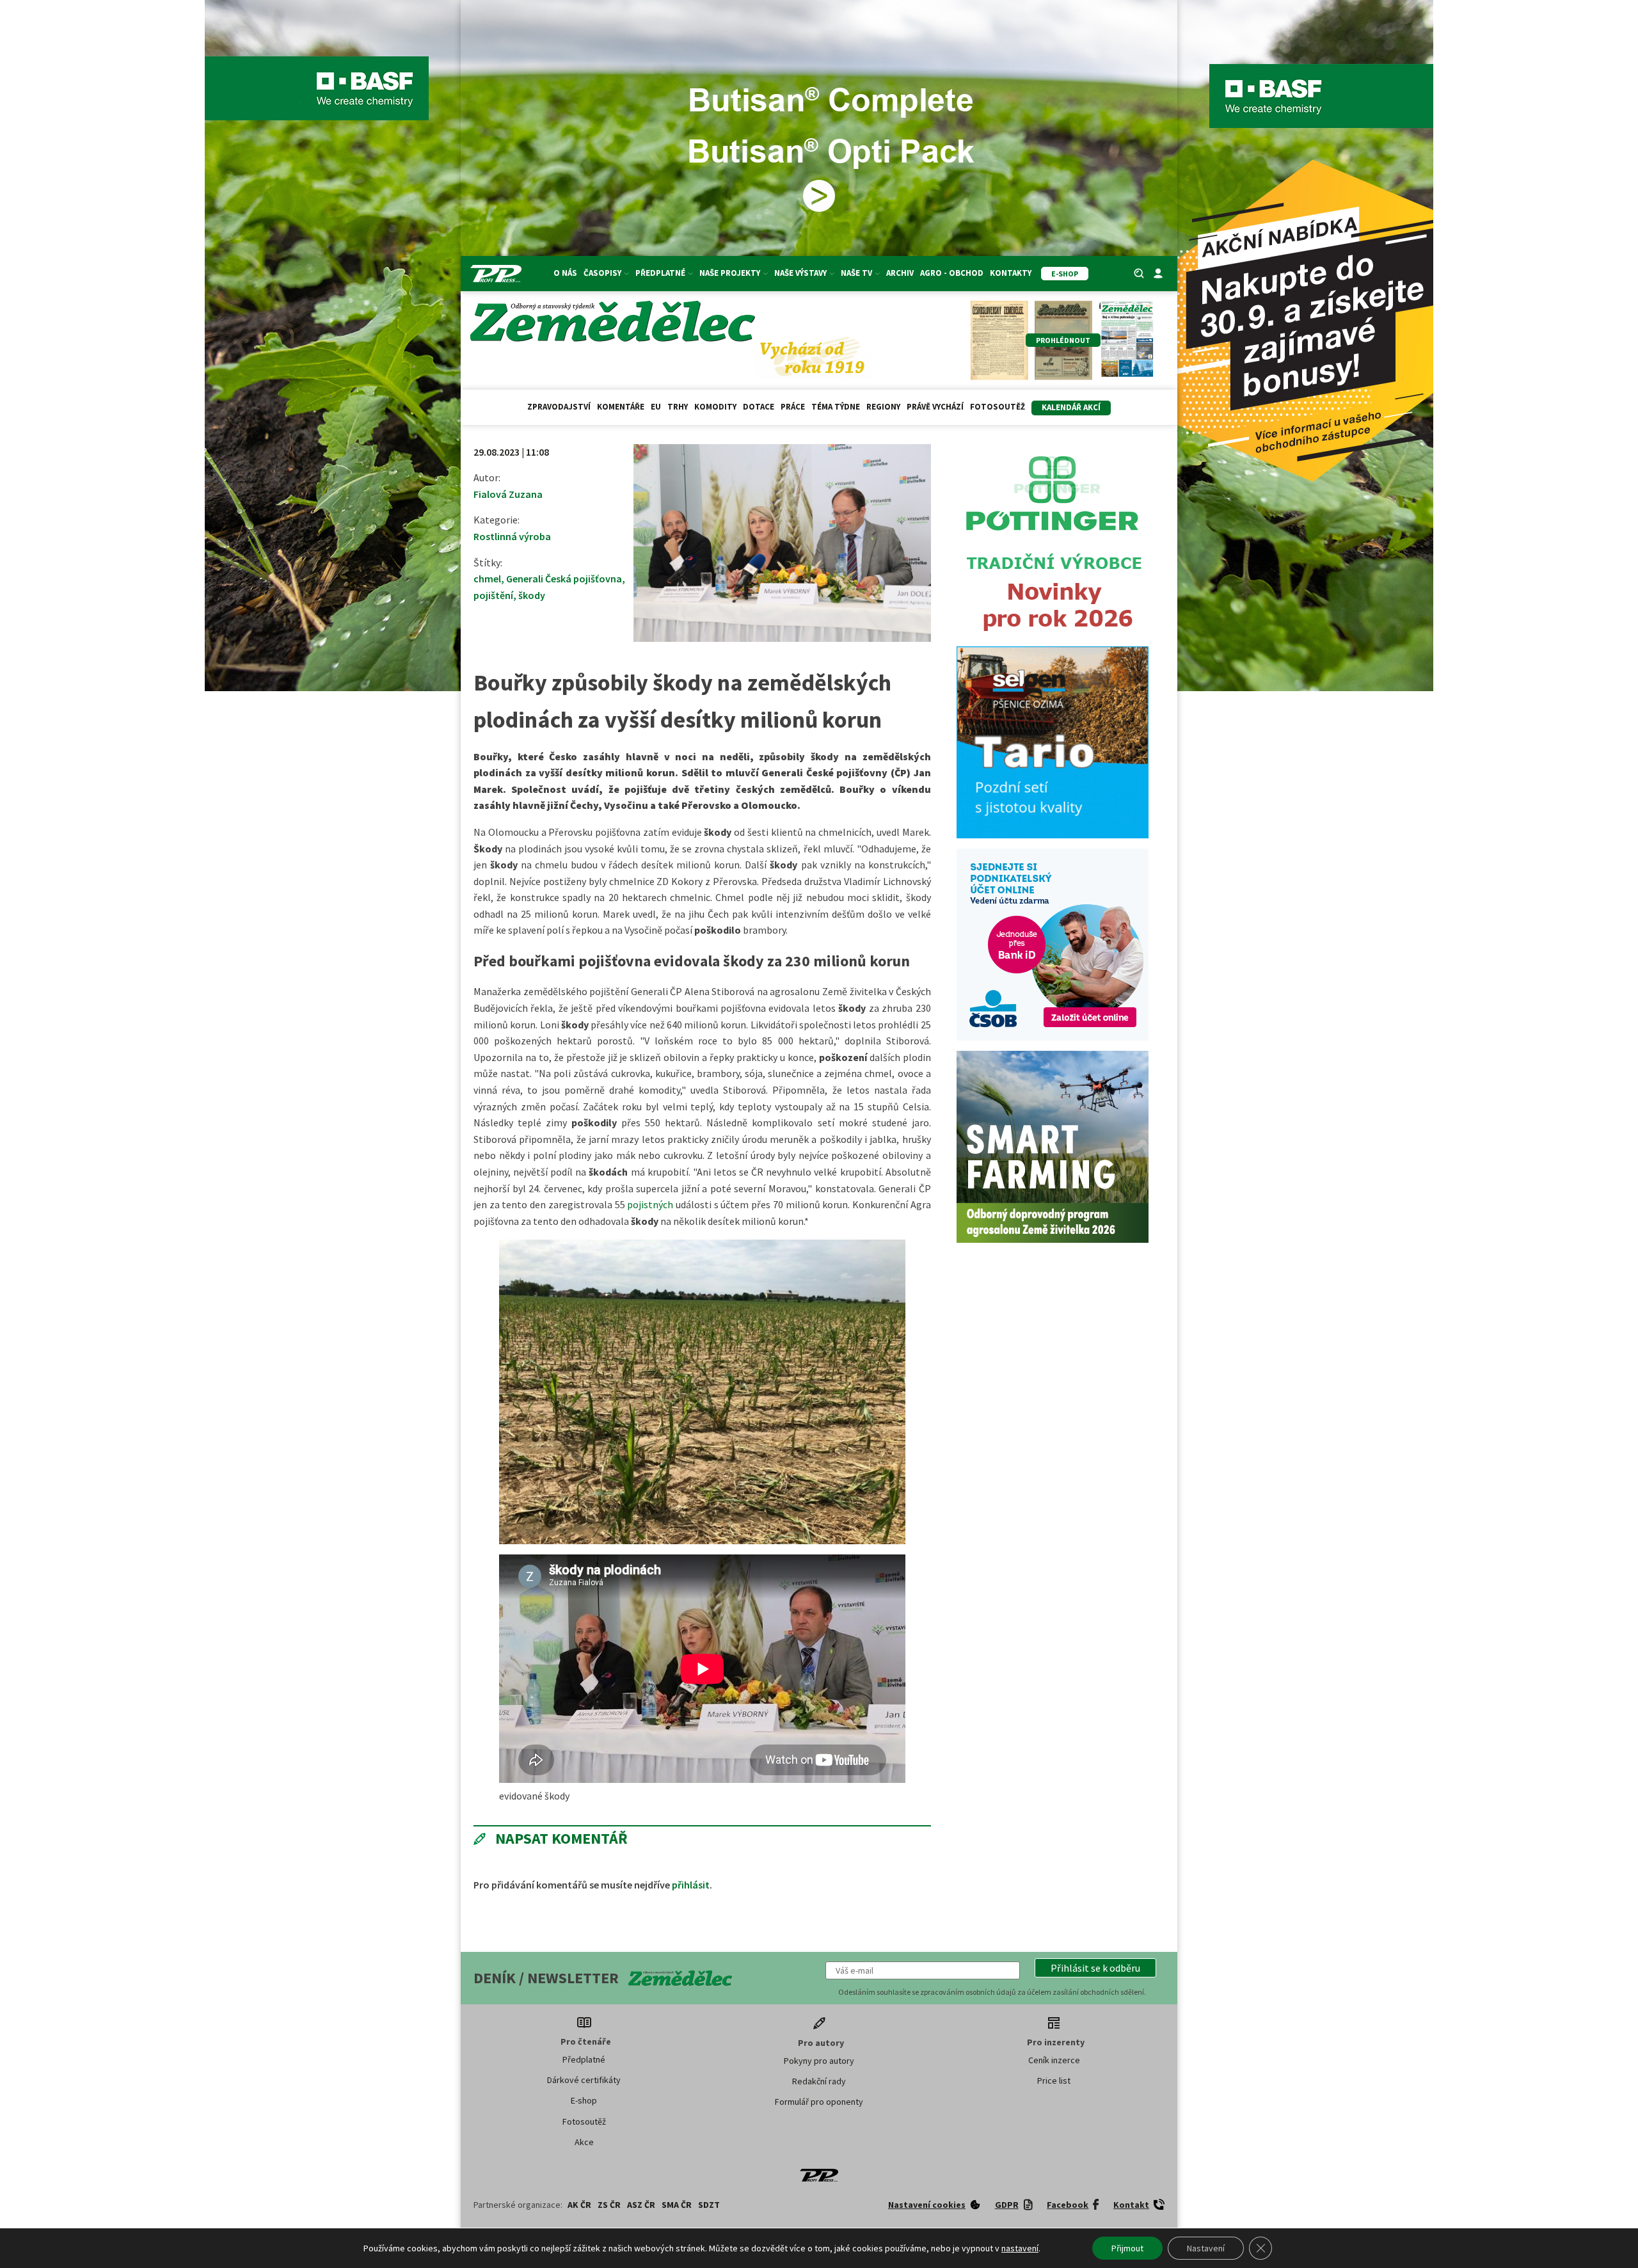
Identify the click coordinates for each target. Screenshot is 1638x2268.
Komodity (715, 407)
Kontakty (1011, 273)
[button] (1095, 1968)
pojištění (493, 595)
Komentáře (621, 407)
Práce (793, 407)
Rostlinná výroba (512, 536)
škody (532, 595)
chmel (487, 579)
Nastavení (1206, 2248)
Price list (1054, 2080)
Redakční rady (819, 2081)
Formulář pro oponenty (819, 2102)
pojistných (650, 1204)
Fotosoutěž (998, 407)
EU (656, 407)
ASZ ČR (641, 2205)
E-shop (584, 2100)
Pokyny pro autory (819, 2061)
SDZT (709, 2205)
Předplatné (584, 2059)
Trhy (678, 407)
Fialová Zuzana (508, 494)
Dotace (759, 407)
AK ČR (579, 2205)
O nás (565, 273)
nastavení (1020, 2248)
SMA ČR (677, 2205)
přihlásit (691, 1885)
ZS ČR (609, 2205)
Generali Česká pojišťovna (564, 579)
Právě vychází (935, 407)
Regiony (883, 407)
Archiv (900, 273)
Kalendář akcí (1071, 407)
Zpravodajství (559, 407)
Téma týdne (836, 407)
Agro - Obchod (952, 273)
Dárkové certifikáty (584, 2080)
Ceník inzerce (1054, 2060)
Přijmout (1127, 2248)
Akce (584, 2142)
